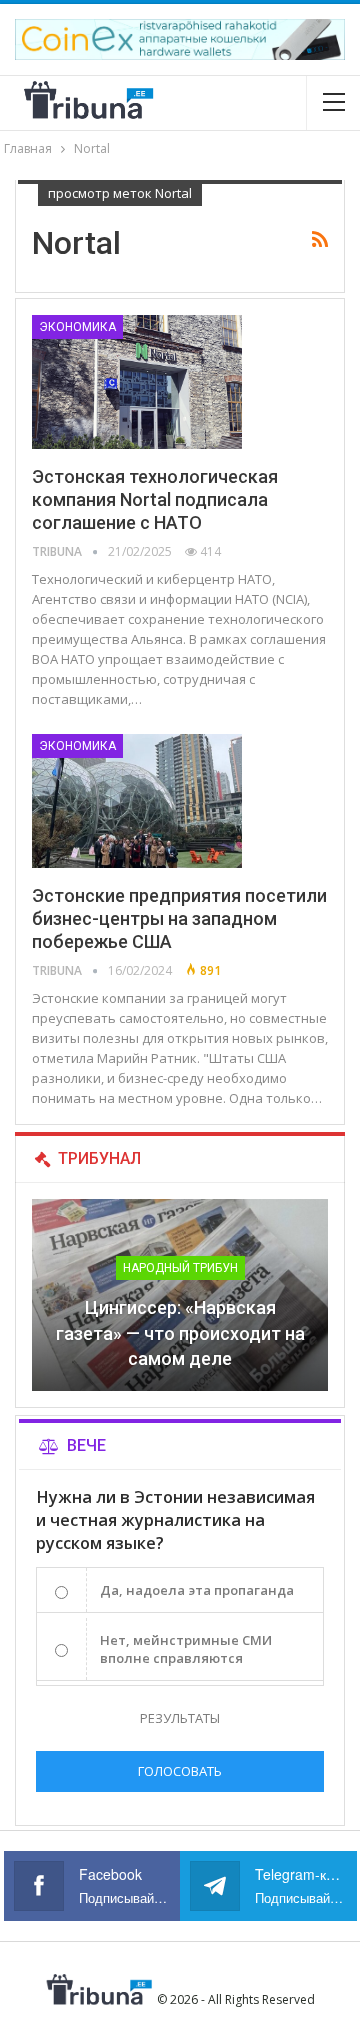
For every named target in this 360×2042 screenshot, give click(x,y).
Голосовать (180, 1771)
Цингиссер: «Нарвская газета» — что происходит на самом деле (180, 1332)
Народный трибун (180, 1268)
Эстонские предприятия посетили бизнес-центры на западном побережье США (179, 918)
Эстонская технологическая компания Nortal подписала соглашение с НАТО (155, 499)
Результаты (180, 1718)
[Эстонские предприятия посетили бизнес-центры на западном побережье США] (137, 801)
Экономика (77, 327)
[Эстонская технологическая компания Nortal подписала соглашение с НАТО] (137, 382)
